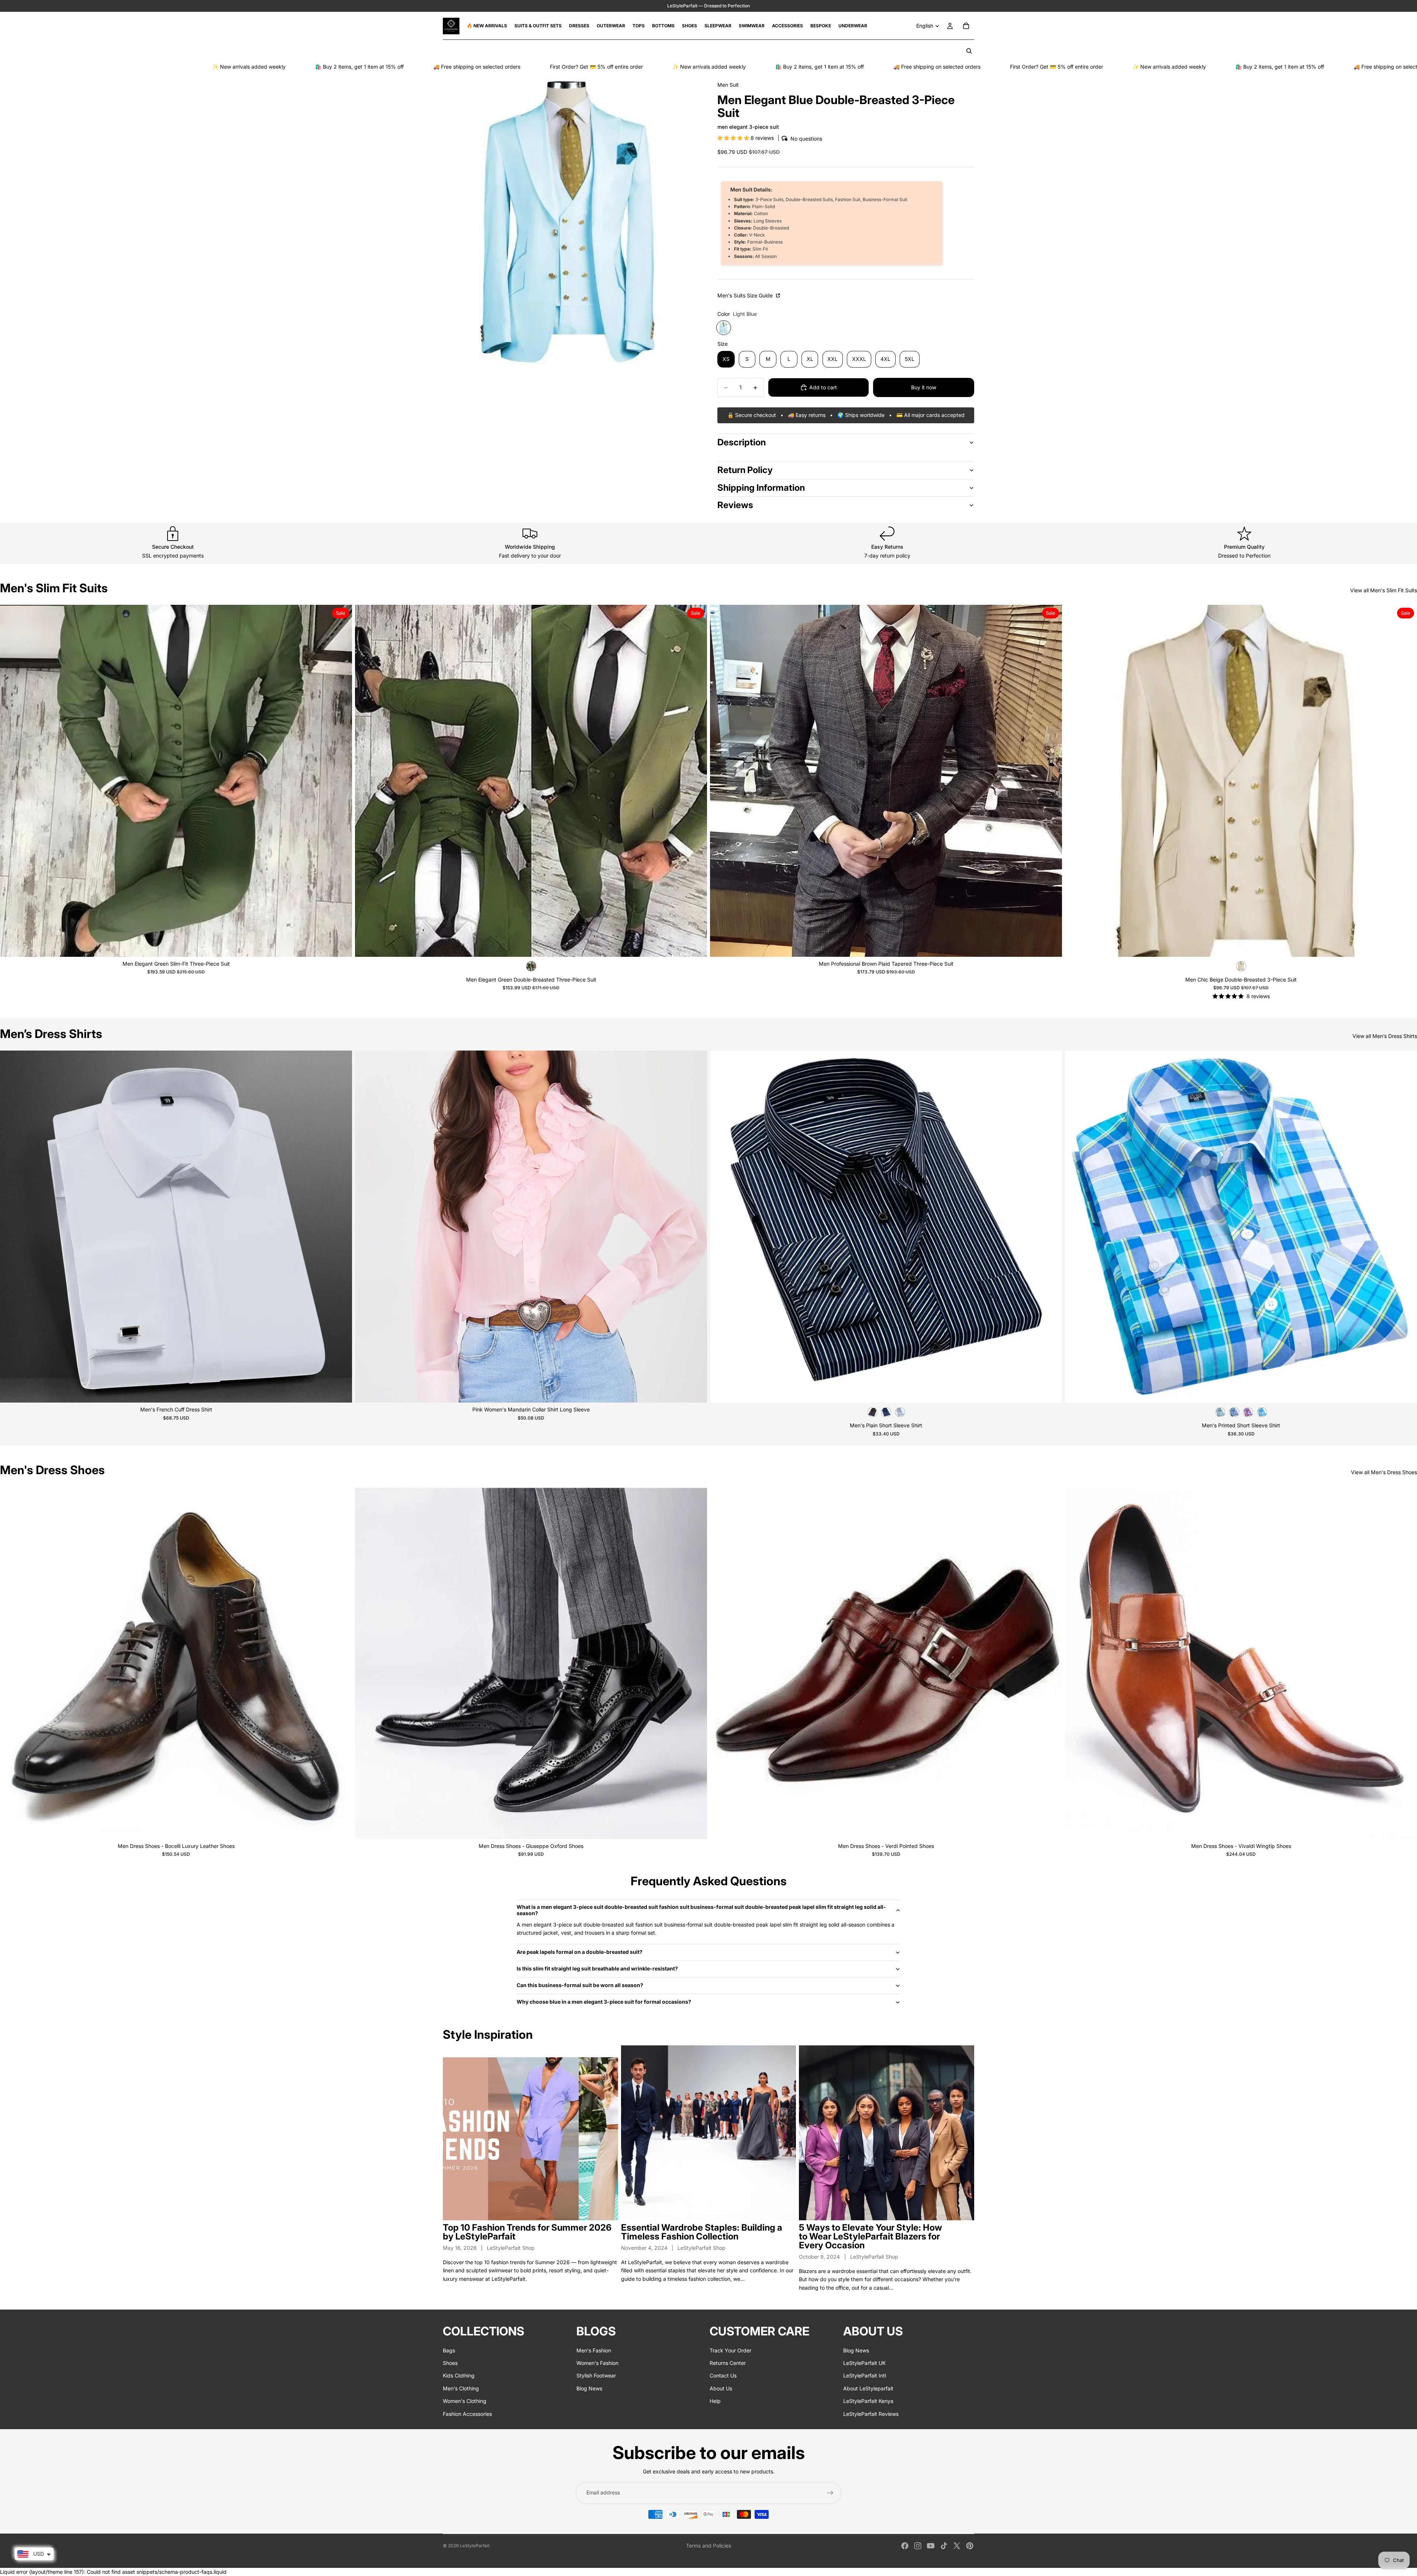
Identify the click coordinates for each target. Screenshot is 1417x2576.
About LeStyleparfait (868, 2388)
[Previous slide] (11, 781)
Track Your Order (730, 2350)
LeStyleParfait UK (864, 2363)
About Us (721, 2388)
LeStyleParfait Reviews (871, 2414)
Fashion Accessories (467, 2414)
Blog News (589, 2388)
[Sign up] (830, 2493)
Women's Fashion (597, 2363)
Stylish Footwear (596, 2376)
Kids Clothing (459, 2376)
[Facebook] (905, 2546)
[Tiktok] (944, 2546)
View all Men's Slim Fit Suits (1384, 590)
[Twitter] (957, 2546)
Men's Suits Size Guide (746, 295)
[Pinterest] (970, 2546)
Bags (449, 2350)
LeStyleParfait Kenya (868, 2401)
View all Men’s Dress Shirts (1385, 1036)
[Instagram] (918, 2546)
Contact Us (723, 2376)
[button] (734, 138)
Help (715, 2401)
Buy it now (924, 387)
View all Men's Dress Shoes (1384, 1472)
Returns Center (728, 2363)
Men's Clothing (461, 2388)
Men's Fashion (594, 2350)
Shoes (450, 2363)
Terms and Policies (708, 2546)
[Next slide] (341, 781)
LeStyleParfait (475, 2546)
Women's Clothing (465, 2401)
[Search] (969, 51)
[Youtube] (931, 2546)
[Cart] (966, 26)
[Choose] (341, 945)
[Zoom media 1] (571, 218)
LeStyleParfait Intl (865, 2376)
